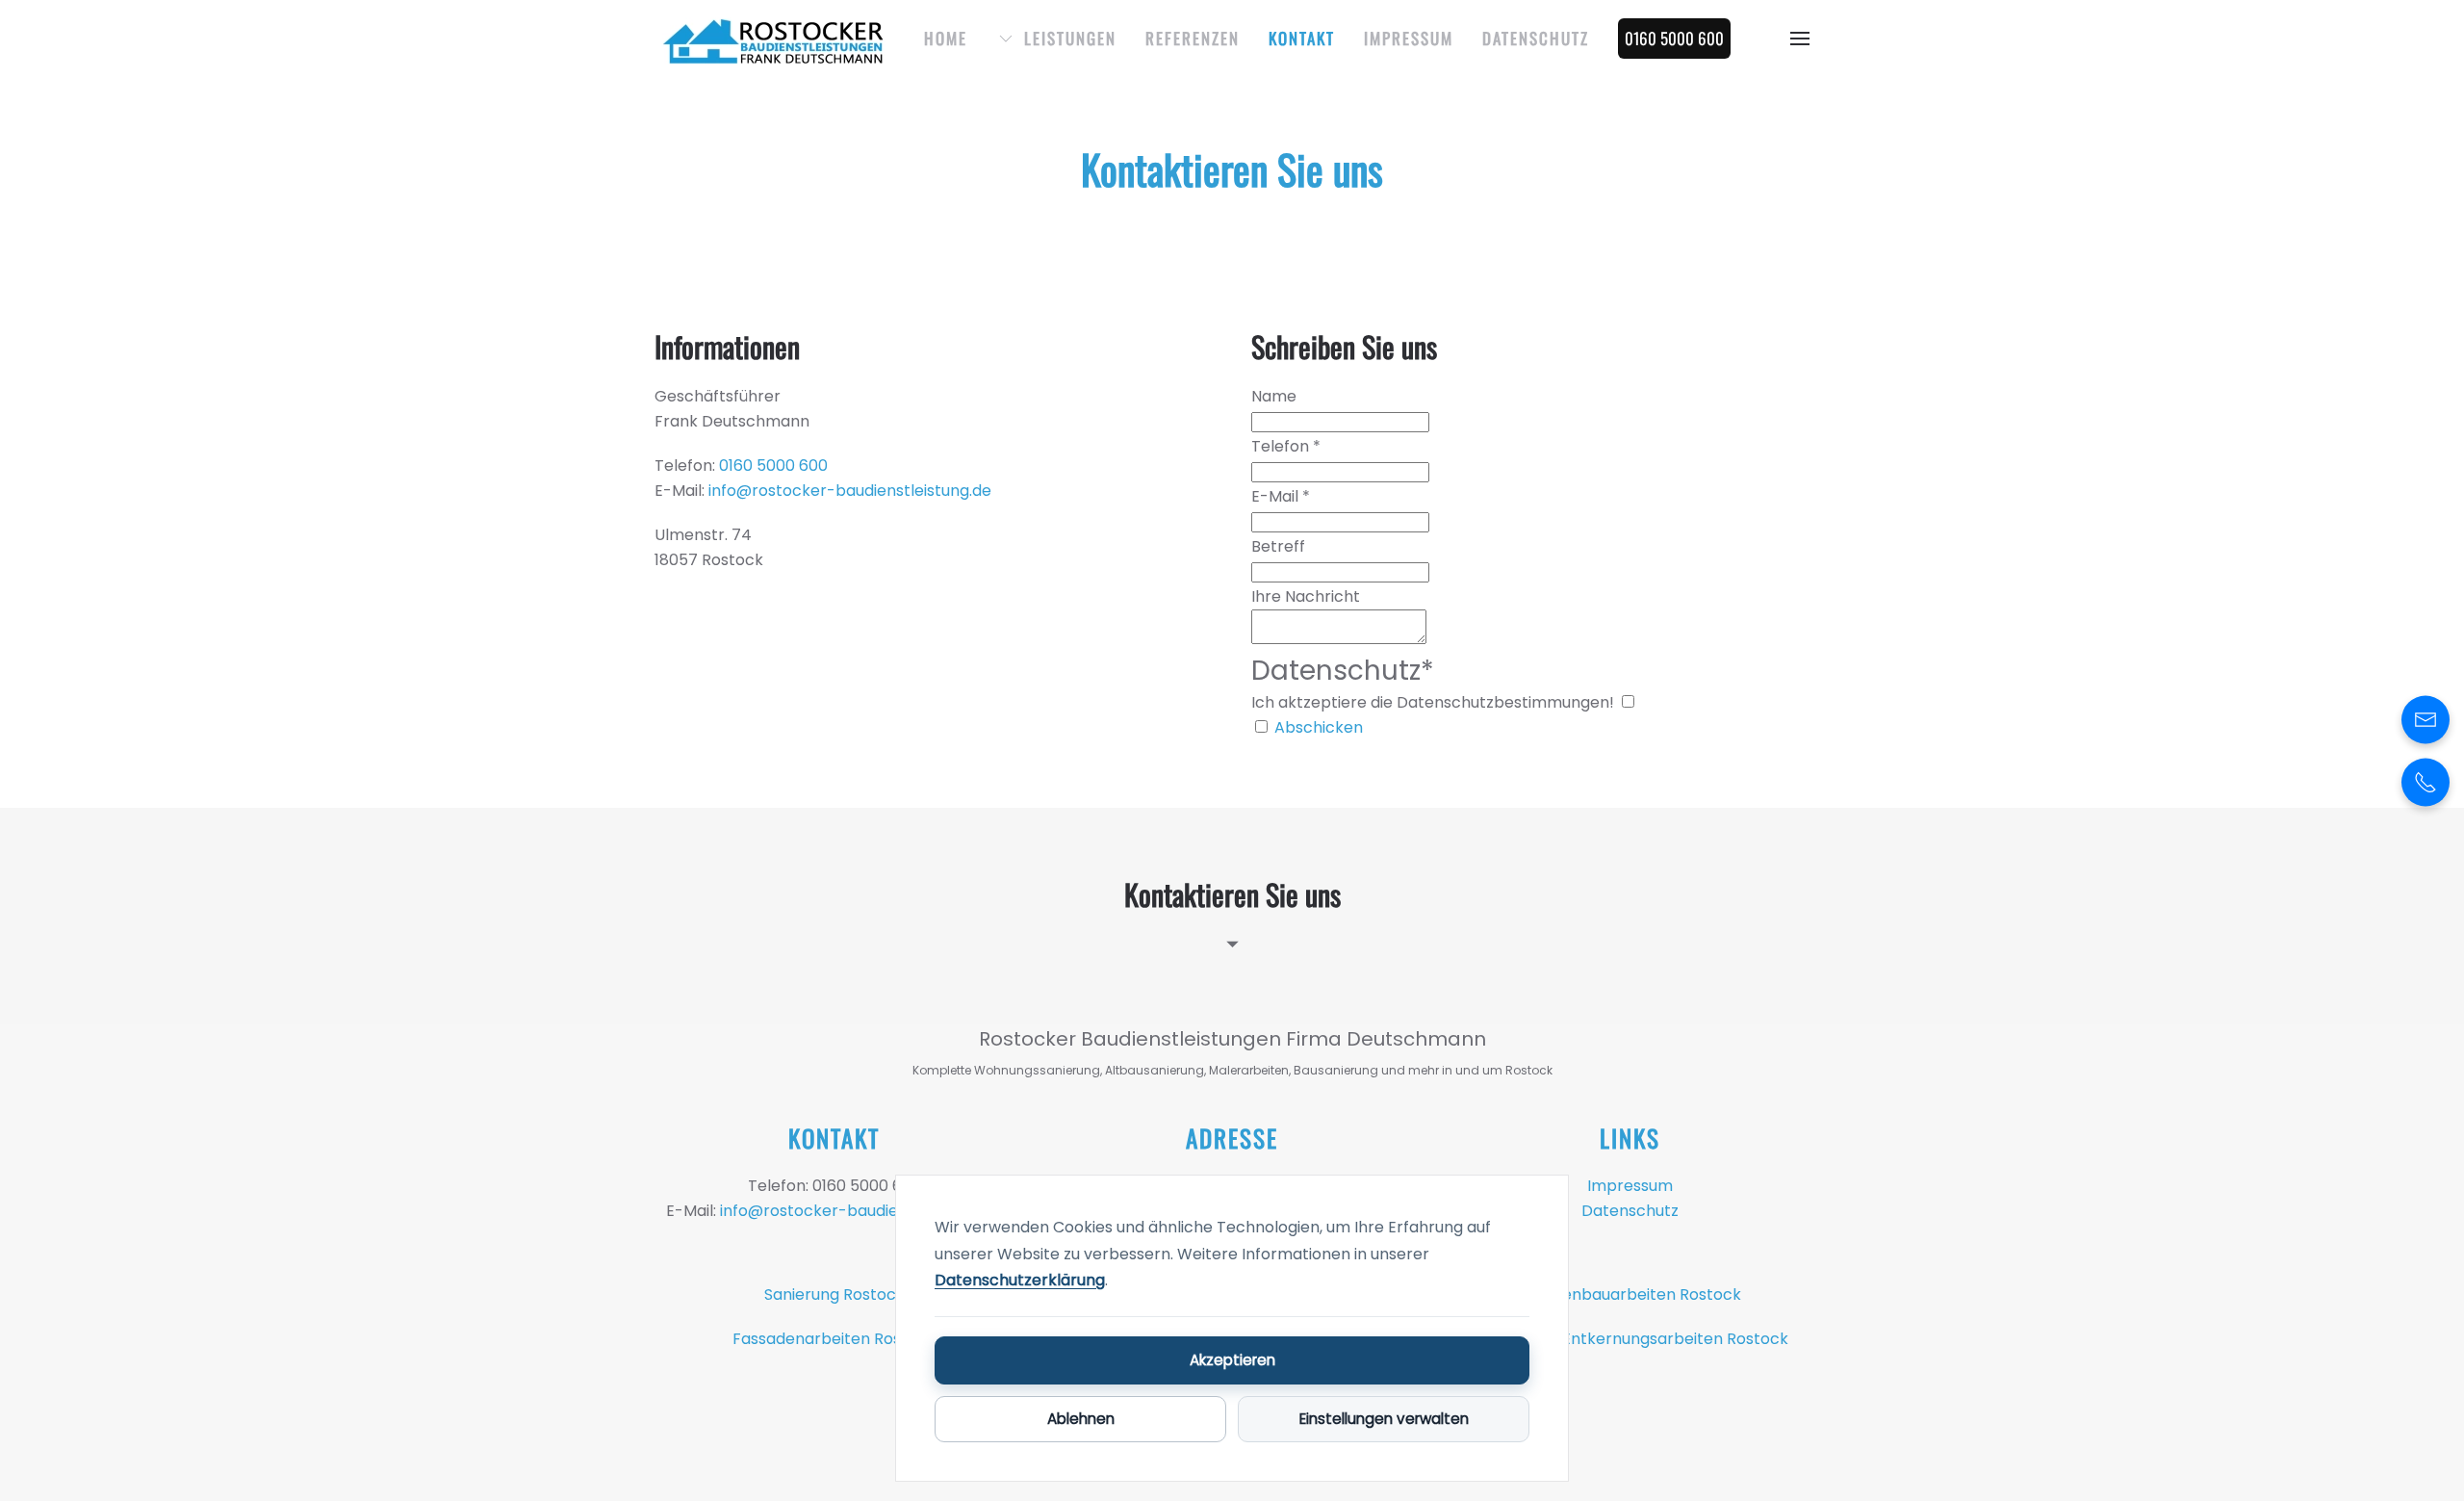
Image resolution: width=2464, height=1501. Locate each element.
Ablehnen (1081, 1419)
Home (946, 38)
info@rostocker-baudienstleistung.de (850, 491)
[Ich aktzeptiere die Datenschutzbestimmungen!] (1628, 702)
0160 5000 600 (773, 466)
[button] (1800, 39)
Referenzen (1193, 38)
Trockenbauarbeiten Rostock (1630, 1294)
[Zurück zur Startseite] (775, 39)
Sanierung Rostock (834, 1294)
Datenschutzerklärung (1020, 1280)
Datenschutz (1536, 38)
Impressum (1409, 38)
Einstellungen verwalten (1384, 1419)
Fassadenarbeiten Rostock (834, 1339)
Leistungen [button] (1070, 38)
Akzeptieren (1232, 1360)
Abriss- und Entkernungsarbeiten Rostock (1630, 1339)
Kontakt (1302, 38)
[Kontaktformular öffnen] (2425, 719)
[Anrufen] (2425, 782)
